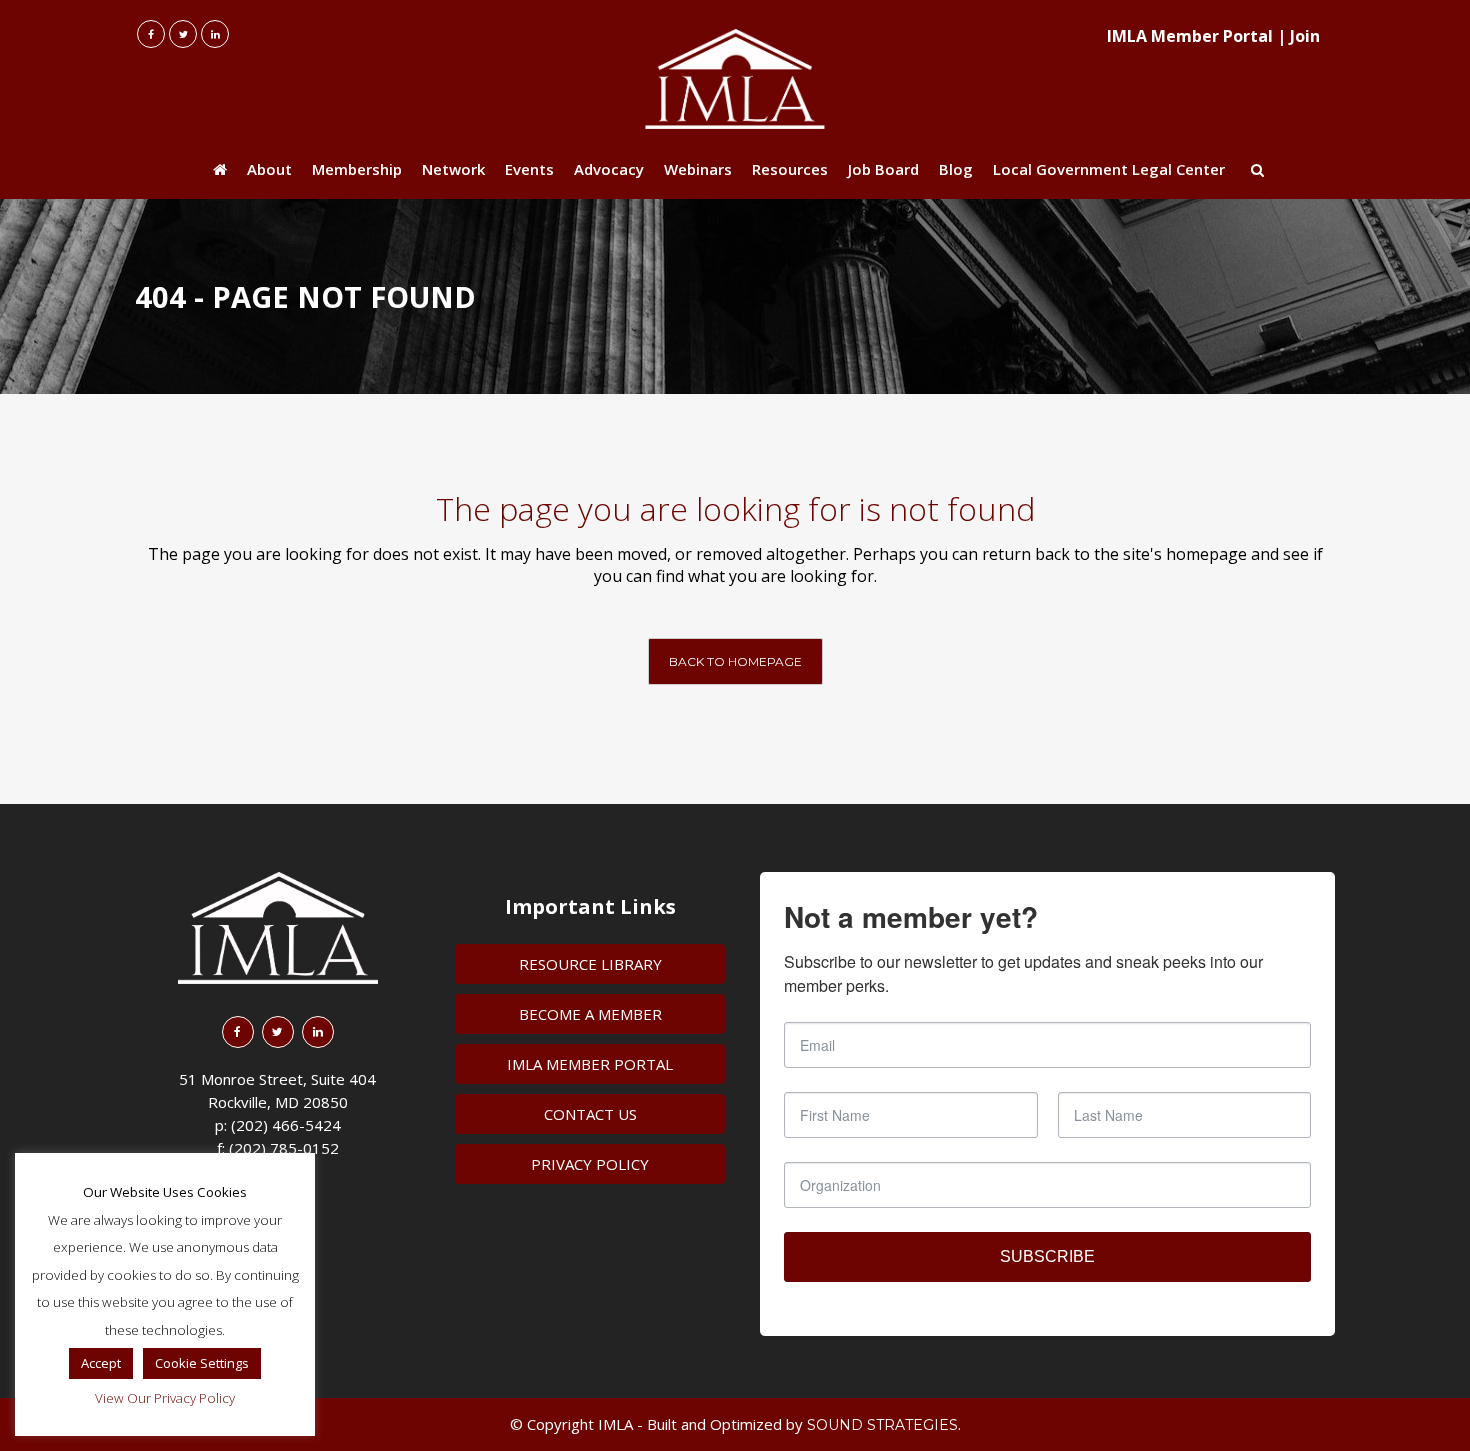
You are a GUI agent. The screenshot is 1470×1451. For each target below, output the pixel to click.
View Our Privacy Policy (165, 1398)
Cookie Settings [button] (202, 1363)
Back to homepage (735, 661)
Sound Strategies (882, 1425)
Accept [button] (101, 1363)
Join (1305, 36)
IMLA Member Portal (1190, 36)
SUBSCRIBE (1047, 1256)
